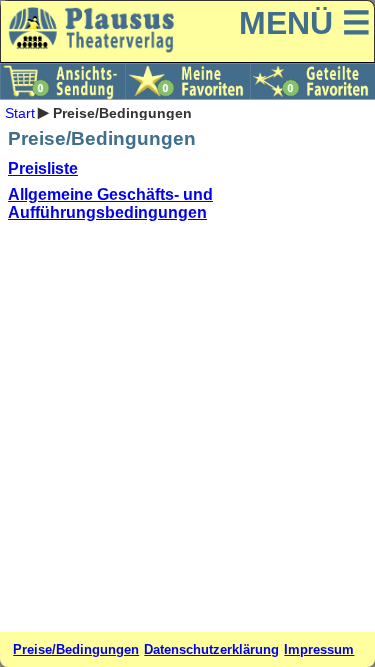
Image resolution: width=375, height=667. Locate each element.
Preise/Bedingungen (76, 649)
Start (20, 112)
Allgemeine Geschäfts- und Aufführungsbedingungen (110, 203)
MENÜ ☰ (305, 23)
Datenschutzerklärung (211, 649)
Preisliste (43, 168)
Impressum (319, 649)
